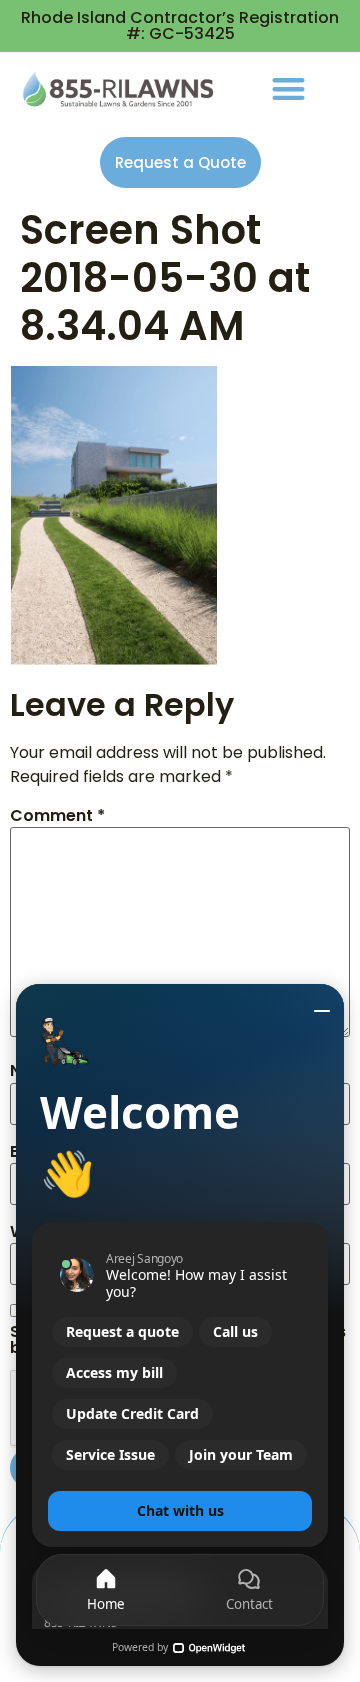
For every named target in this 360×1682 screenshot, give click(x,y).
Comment (57, 816)
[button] (288, 88)
